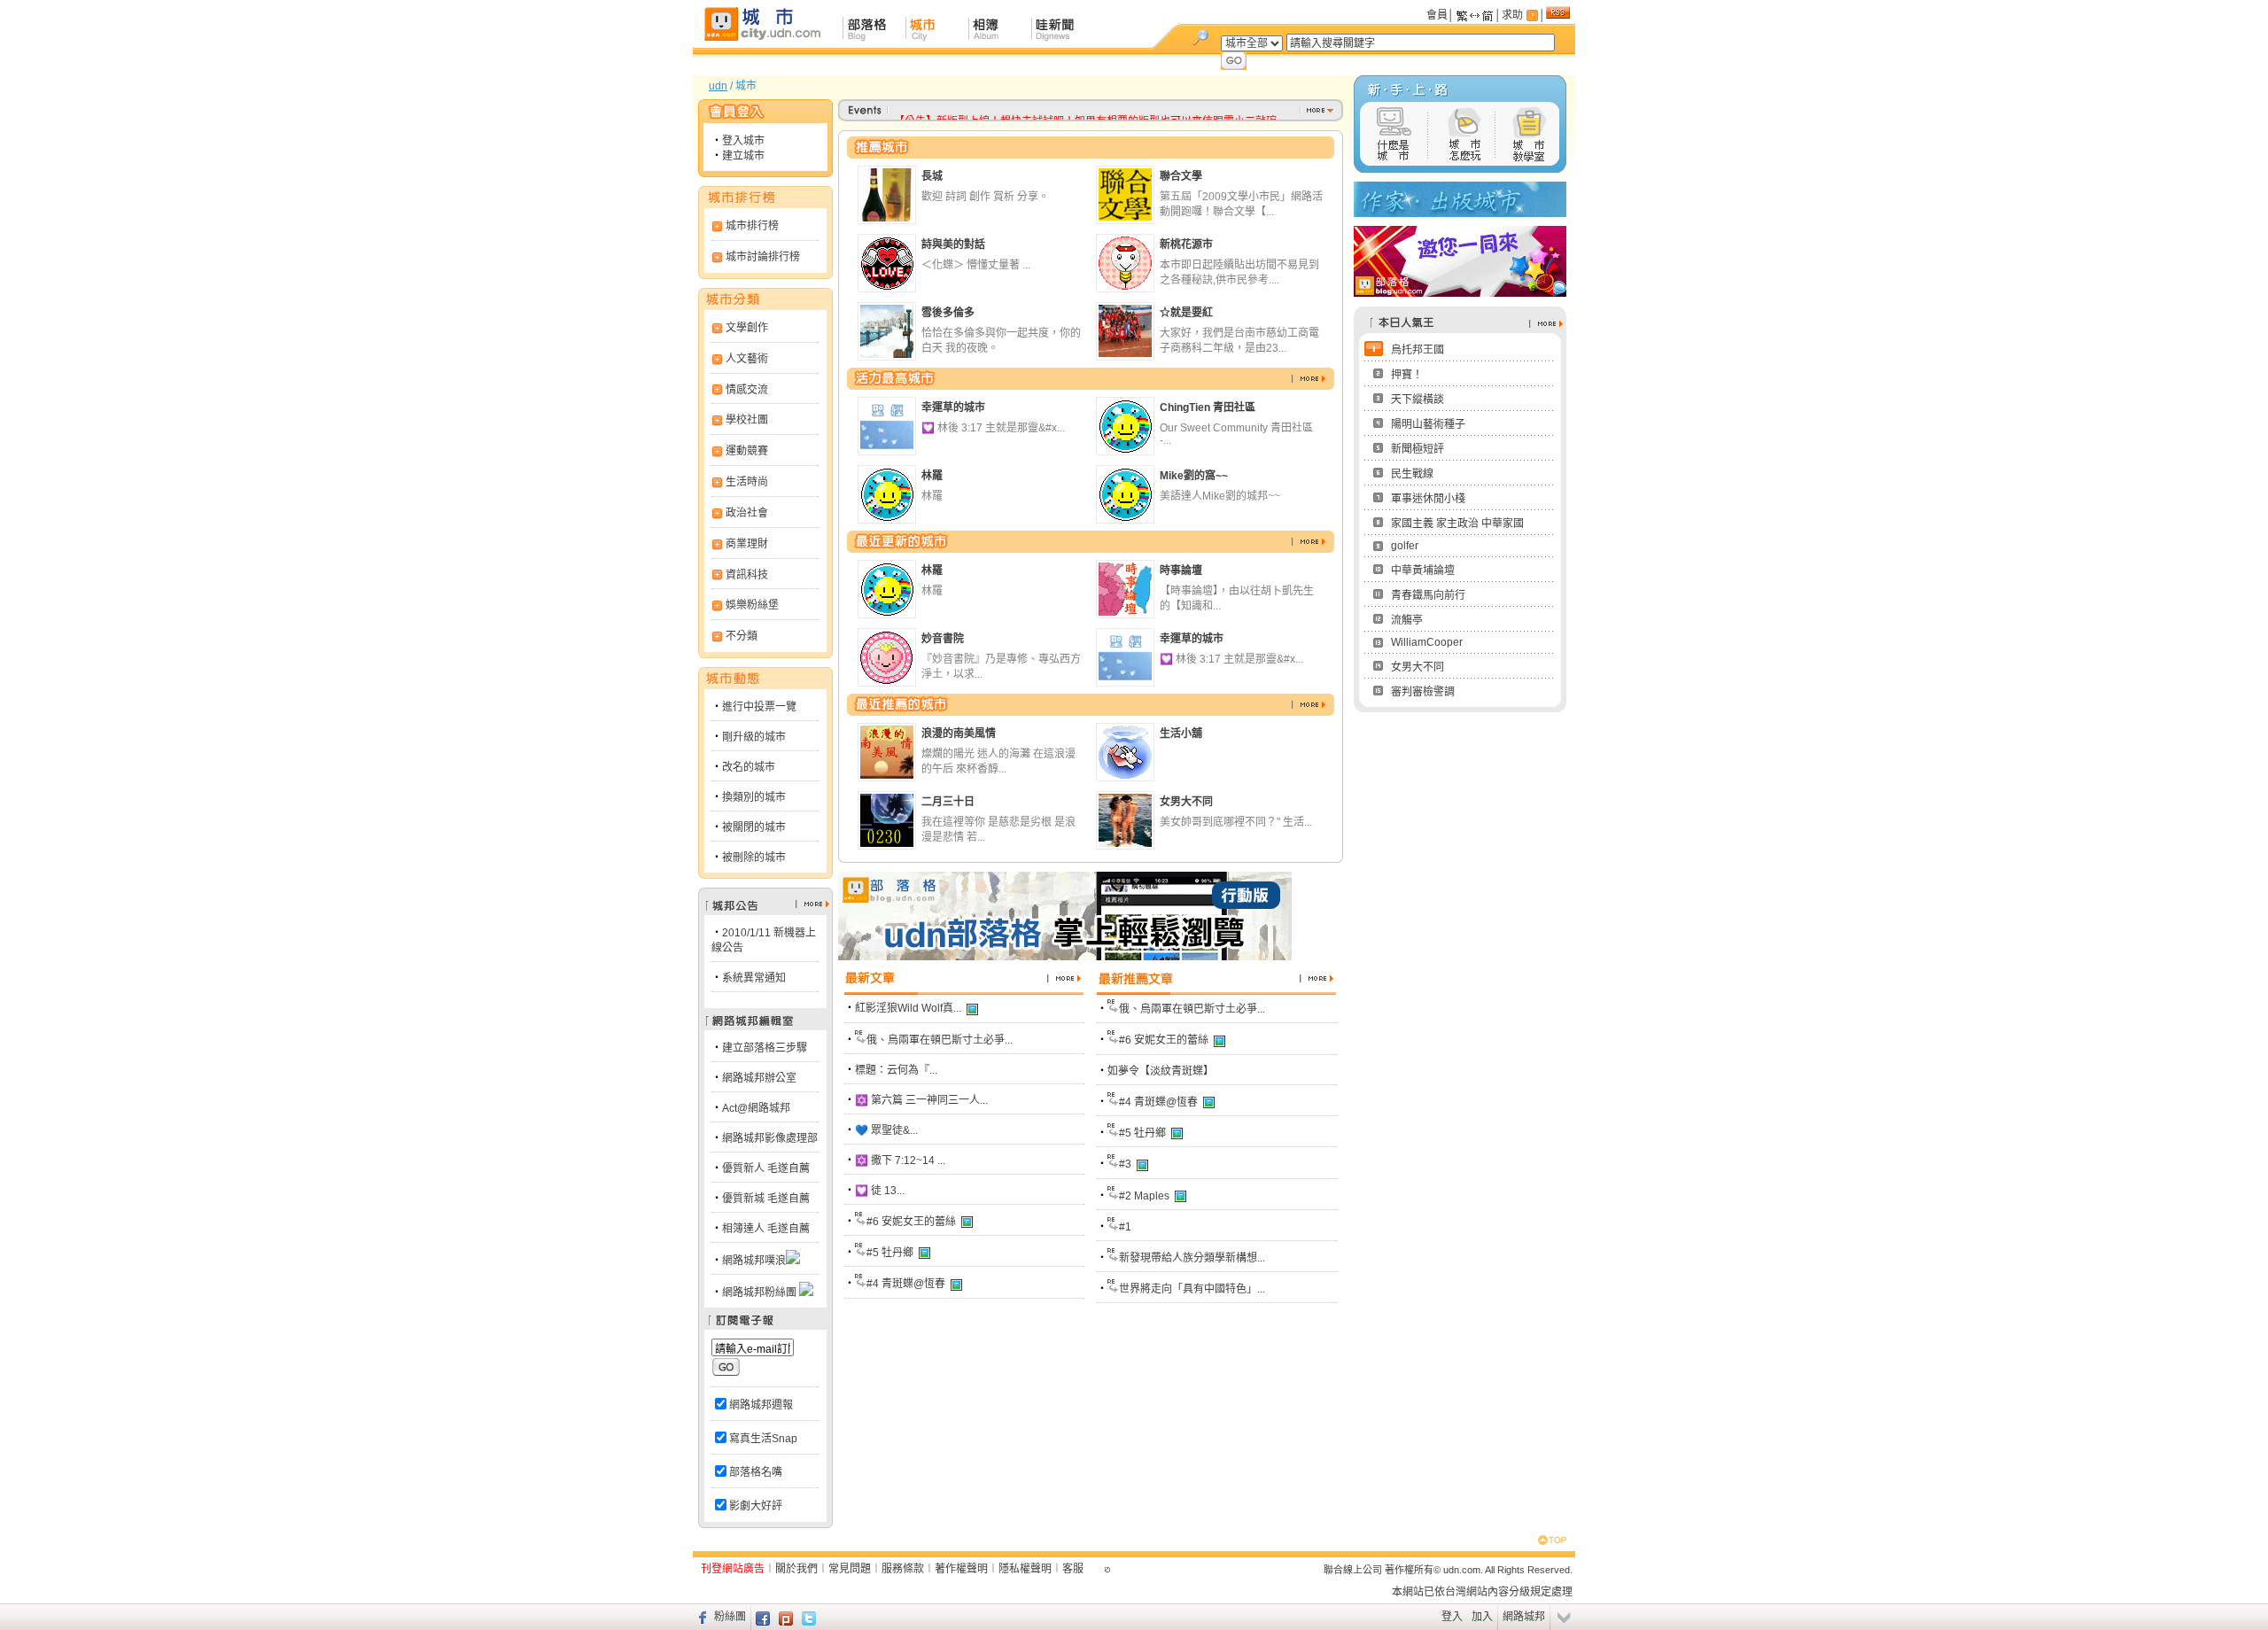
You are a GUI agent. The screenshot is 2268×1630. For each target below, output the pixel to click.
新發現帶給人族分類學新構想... (1192, 1258)
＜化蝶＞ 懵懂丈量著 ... (976, 265)
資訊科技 (747, 575)
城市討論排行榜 (763, 257)
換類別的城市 (754, 797)
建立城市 (743, 156)
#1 (1125, 1227)
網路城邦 (1524, 1617)
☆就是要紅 (1186, 313)
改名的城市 (749, 767)
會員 (1437, 15)
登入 (1452, 1617)
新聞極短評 (1417, 449)
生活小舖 (1181, 733)
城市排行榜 (752, 226)
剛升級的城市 (754, 737)
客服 (1073, 1569)
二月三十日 (948, 802)
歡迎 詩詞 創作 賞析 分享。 (985, 197)
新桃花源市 (1186, 244)
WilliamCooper (1427, 642)
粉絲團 (730, 1617)
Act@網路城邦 (756, 1108)
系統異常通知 (754, 978)
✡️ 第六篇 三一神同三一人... (921, 1100)
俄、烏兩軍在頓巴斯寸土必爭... (940, 1040)
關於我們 (796, 1569)
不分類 (742, 636)
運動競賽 (747, 451)
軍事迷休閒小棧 (1428, 499)
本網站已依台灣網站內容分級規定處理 (1482, 1592)
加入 (1482, 1617)
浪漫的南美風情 (959, 733)
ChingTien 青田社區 (1208, 407)
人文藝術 (747, 359)
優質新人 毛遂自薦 (766, 1168)
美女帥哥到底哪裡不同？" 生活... (1236, 822)
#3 (1125, 1164)
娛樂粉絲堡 (752, 605)
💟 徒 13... (880, 1191)
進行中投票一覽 (759, 707)
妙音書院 (943, 639)
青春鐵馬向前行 (1428, 595)
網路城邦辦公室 (759, 1078)
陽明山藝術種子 (1428, 424)
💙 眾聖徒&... (886, 1130)
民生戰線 (1412, 474)
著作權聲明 (961, 1569)
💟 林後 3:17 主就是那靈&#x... (993, 428)
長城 (932, 176)
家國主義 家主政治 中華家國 (1457, 524)
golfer (1405, 546)
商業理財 (747, 544)
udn (718, 86)
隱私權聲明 (1025, 1569)
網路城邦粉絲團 (759, 1292)
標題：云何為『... (896, 1070)
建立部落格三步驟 (765, 1048)
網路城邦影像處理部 (770, 1138)
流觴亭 (1407, 620)
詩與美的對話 (953, 244)
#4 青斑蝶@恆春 (906, 1284)
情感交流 (747, 390)
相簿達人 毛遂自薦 (766, 1229)
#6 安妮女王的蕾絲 (911, 1222)
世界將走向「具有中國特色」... (1192, 1289)
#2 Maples (1144, 1196)
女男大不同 (1186, 802)
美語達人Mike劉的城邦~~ (1220, 496)
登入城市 (743, 141)
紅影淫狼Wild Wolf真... (908, 1008)
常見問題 (850, 1569)
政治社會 (747, 513)
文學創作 (747, 328)
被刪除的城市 (754, 858)
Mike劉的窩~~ (1194, 476)
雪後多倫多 (948, 313)
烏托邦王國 (1417, 350)
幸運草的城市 (953, 407)
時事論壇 (1181, 570)
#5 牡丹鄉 (890, 1253)
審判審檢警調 (1423, 692)
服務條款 (903, 1569)
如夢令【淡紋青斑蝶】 (1161, 1071)
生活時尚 (747, 482)
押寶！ (1407, 375)
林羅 (932, 476)
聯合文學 (1181, 176)
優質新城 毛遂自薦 (766, 1199)
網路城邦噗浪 (754, 1261)
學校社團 (747, 420)
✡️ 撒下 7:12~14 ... (900, 1160)
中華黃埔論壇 (1423, 570)
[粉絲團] (700, 1617)
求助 (1512, 15)
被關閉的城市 (754, 827)
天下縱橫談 (1417, 400)
